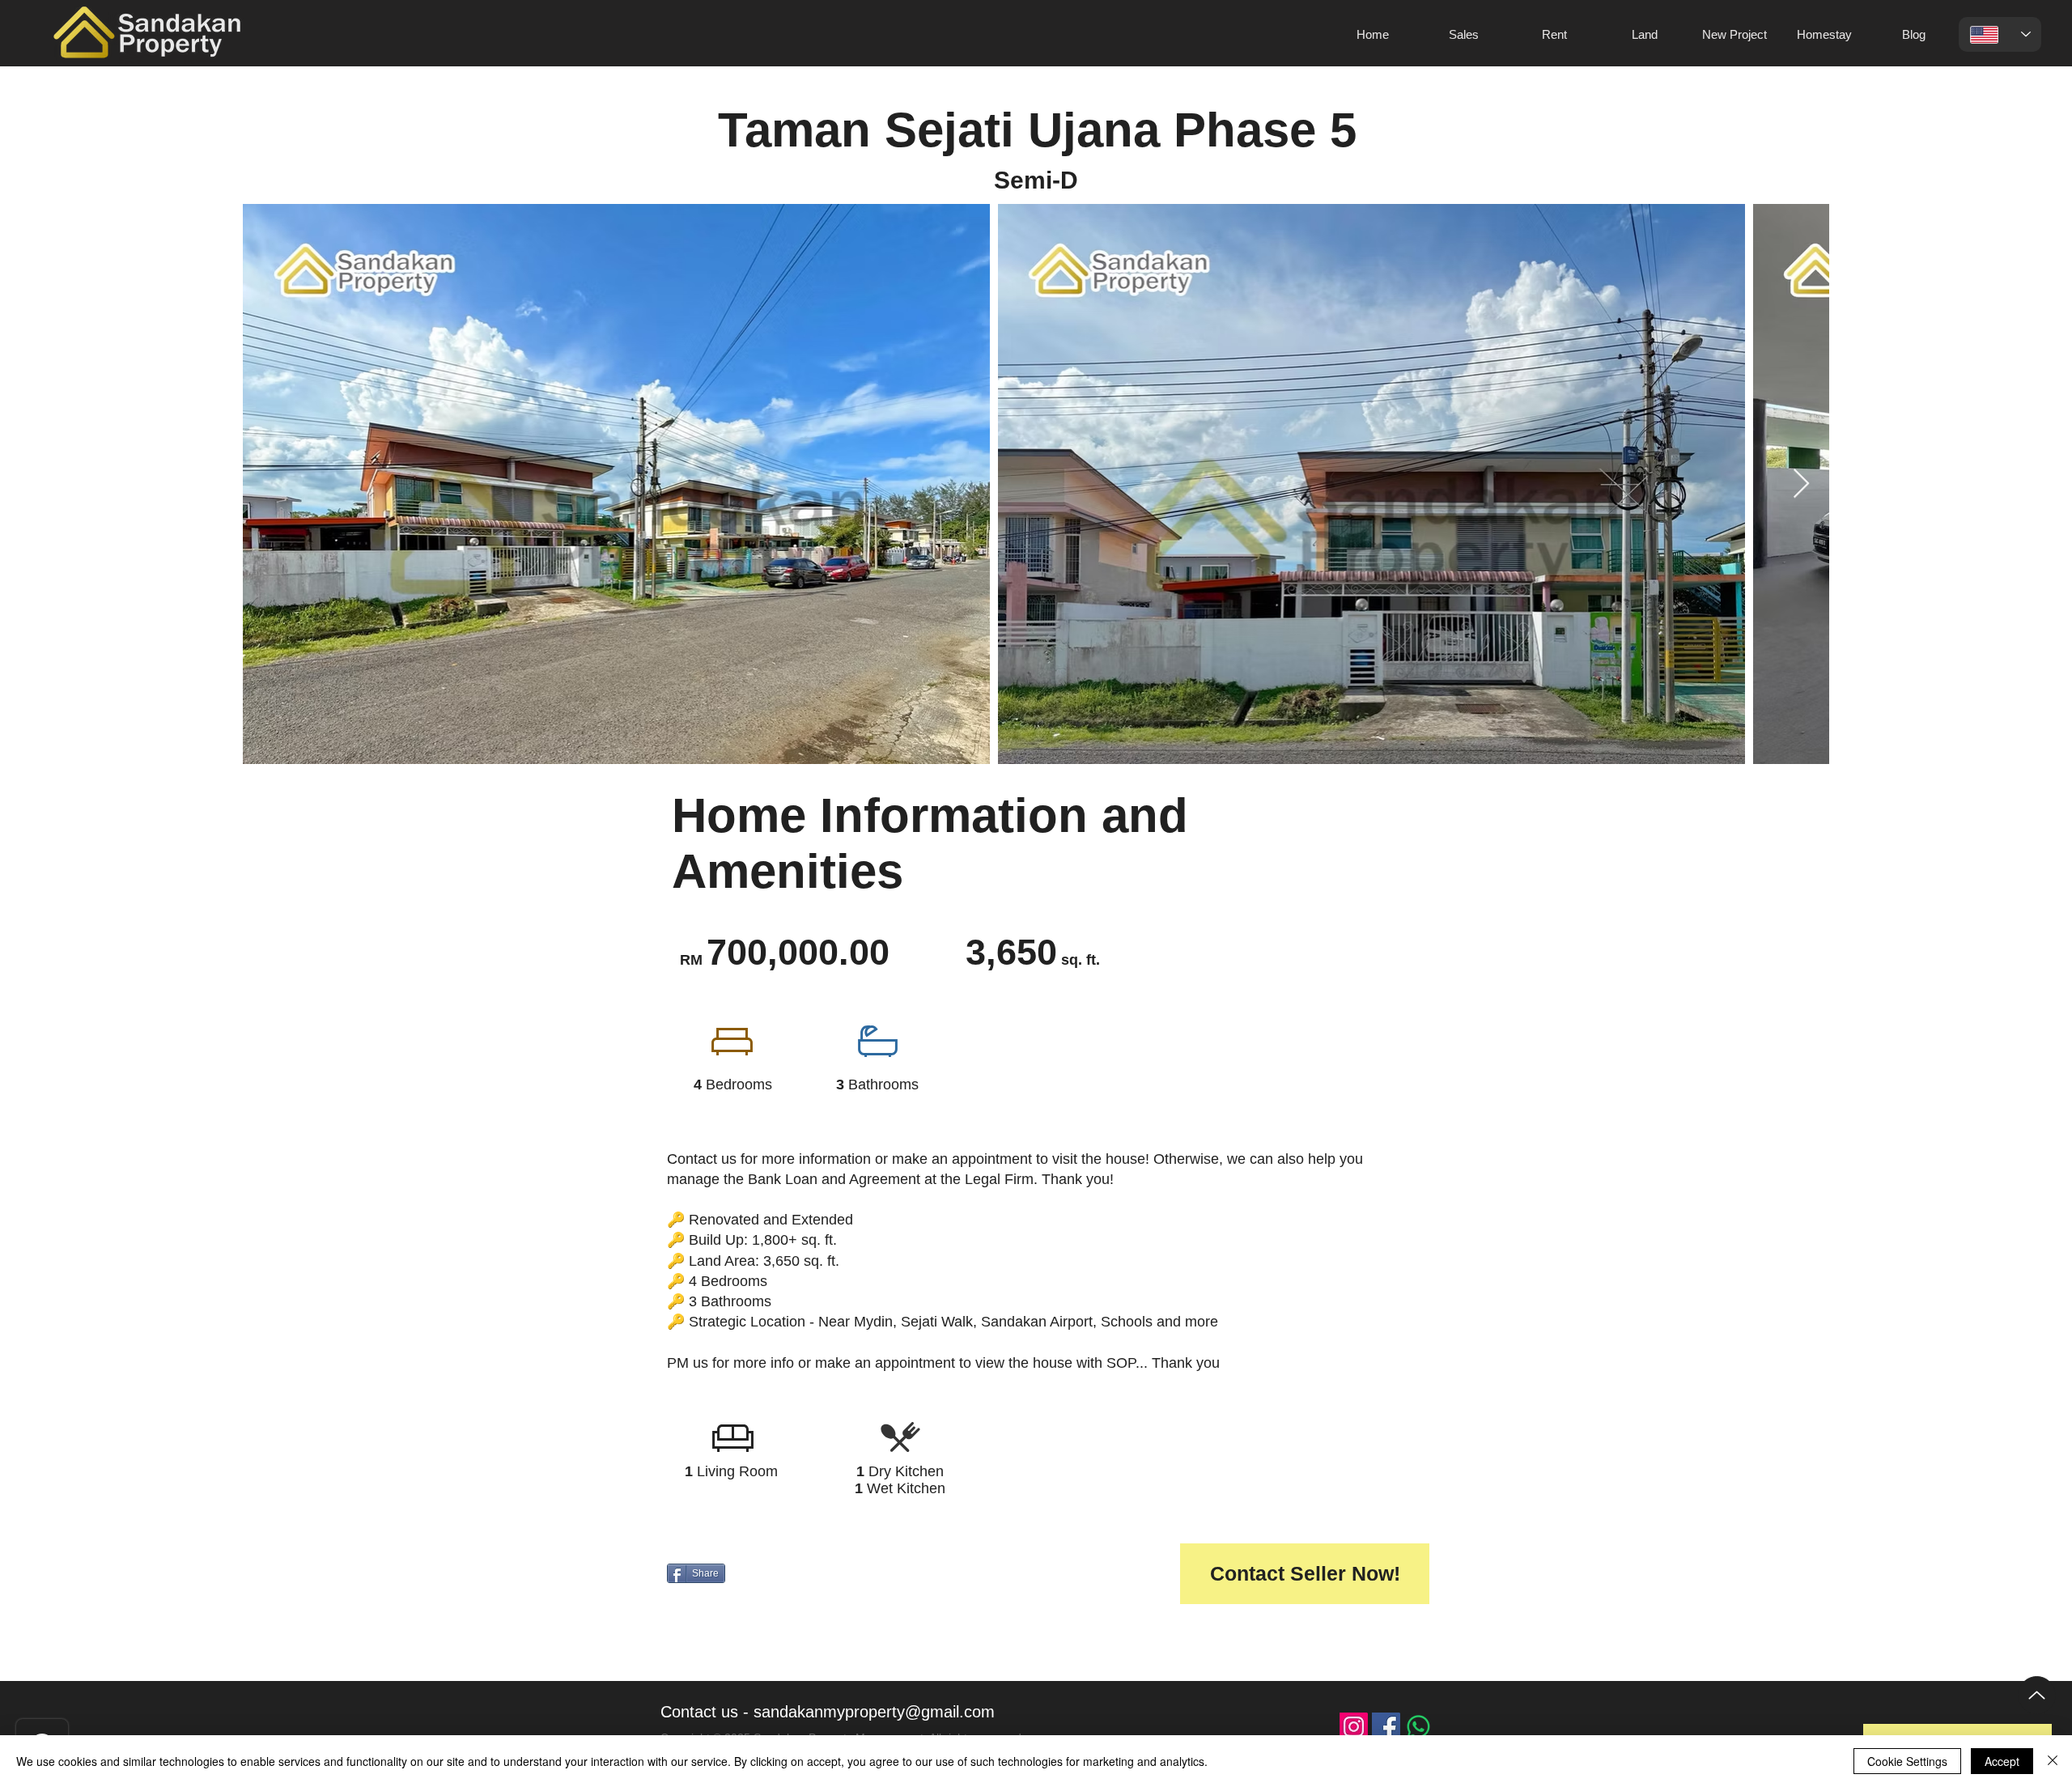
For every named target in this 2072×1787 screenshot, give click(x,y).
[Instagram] (1354, 1727)
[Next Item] (1801, 484)
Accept (2002, 1761)
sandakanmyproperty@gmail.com (874, 1712)
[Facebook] (1386, 1727)
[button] (1305, 1574)
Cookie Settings (1907, 1761)
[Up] (2037, 1695)
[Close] (2053, 1761)
